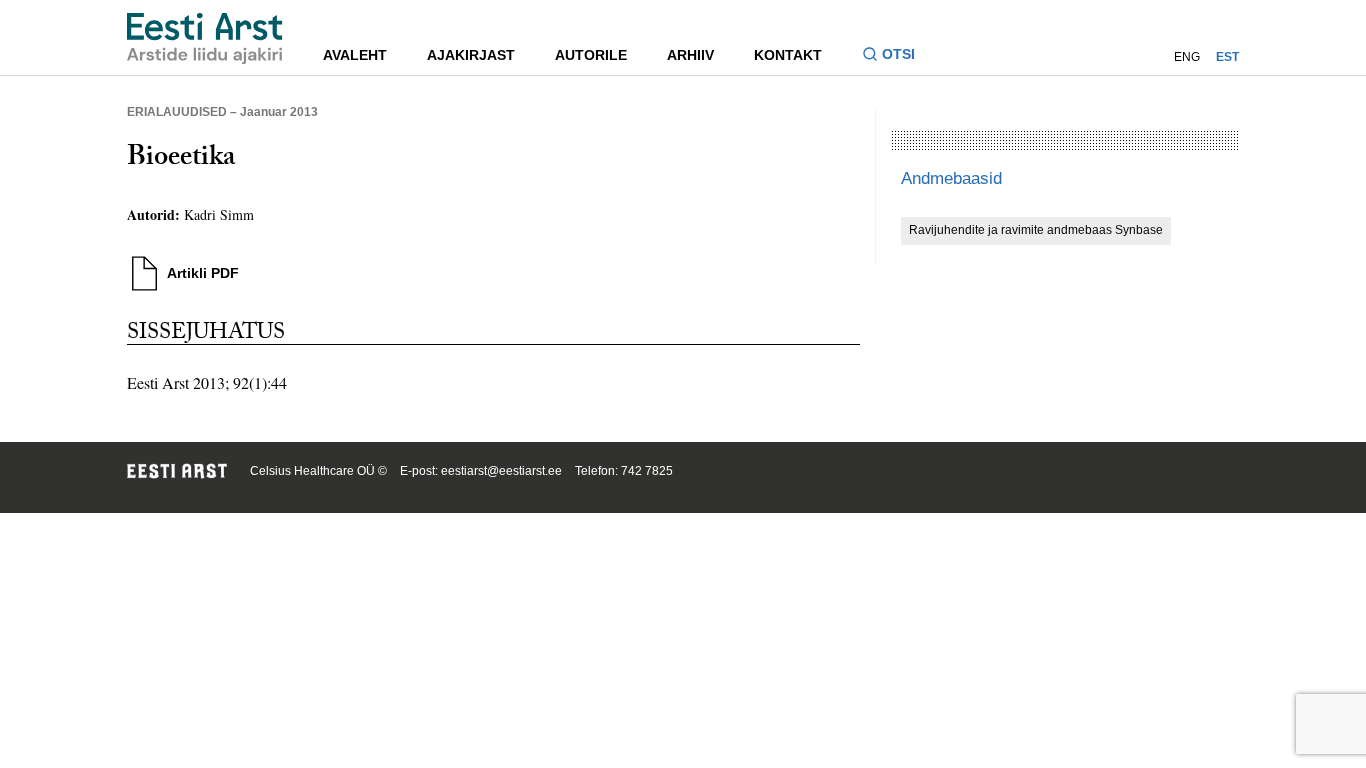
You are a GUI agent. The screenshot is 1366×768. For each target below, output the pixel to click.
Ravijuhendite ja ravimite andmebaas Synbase (1036, 230)
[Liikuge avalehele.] (205, 38)
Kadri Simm (219, 214)
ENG (1187, 57)
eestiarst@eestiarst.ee (501, 471)
